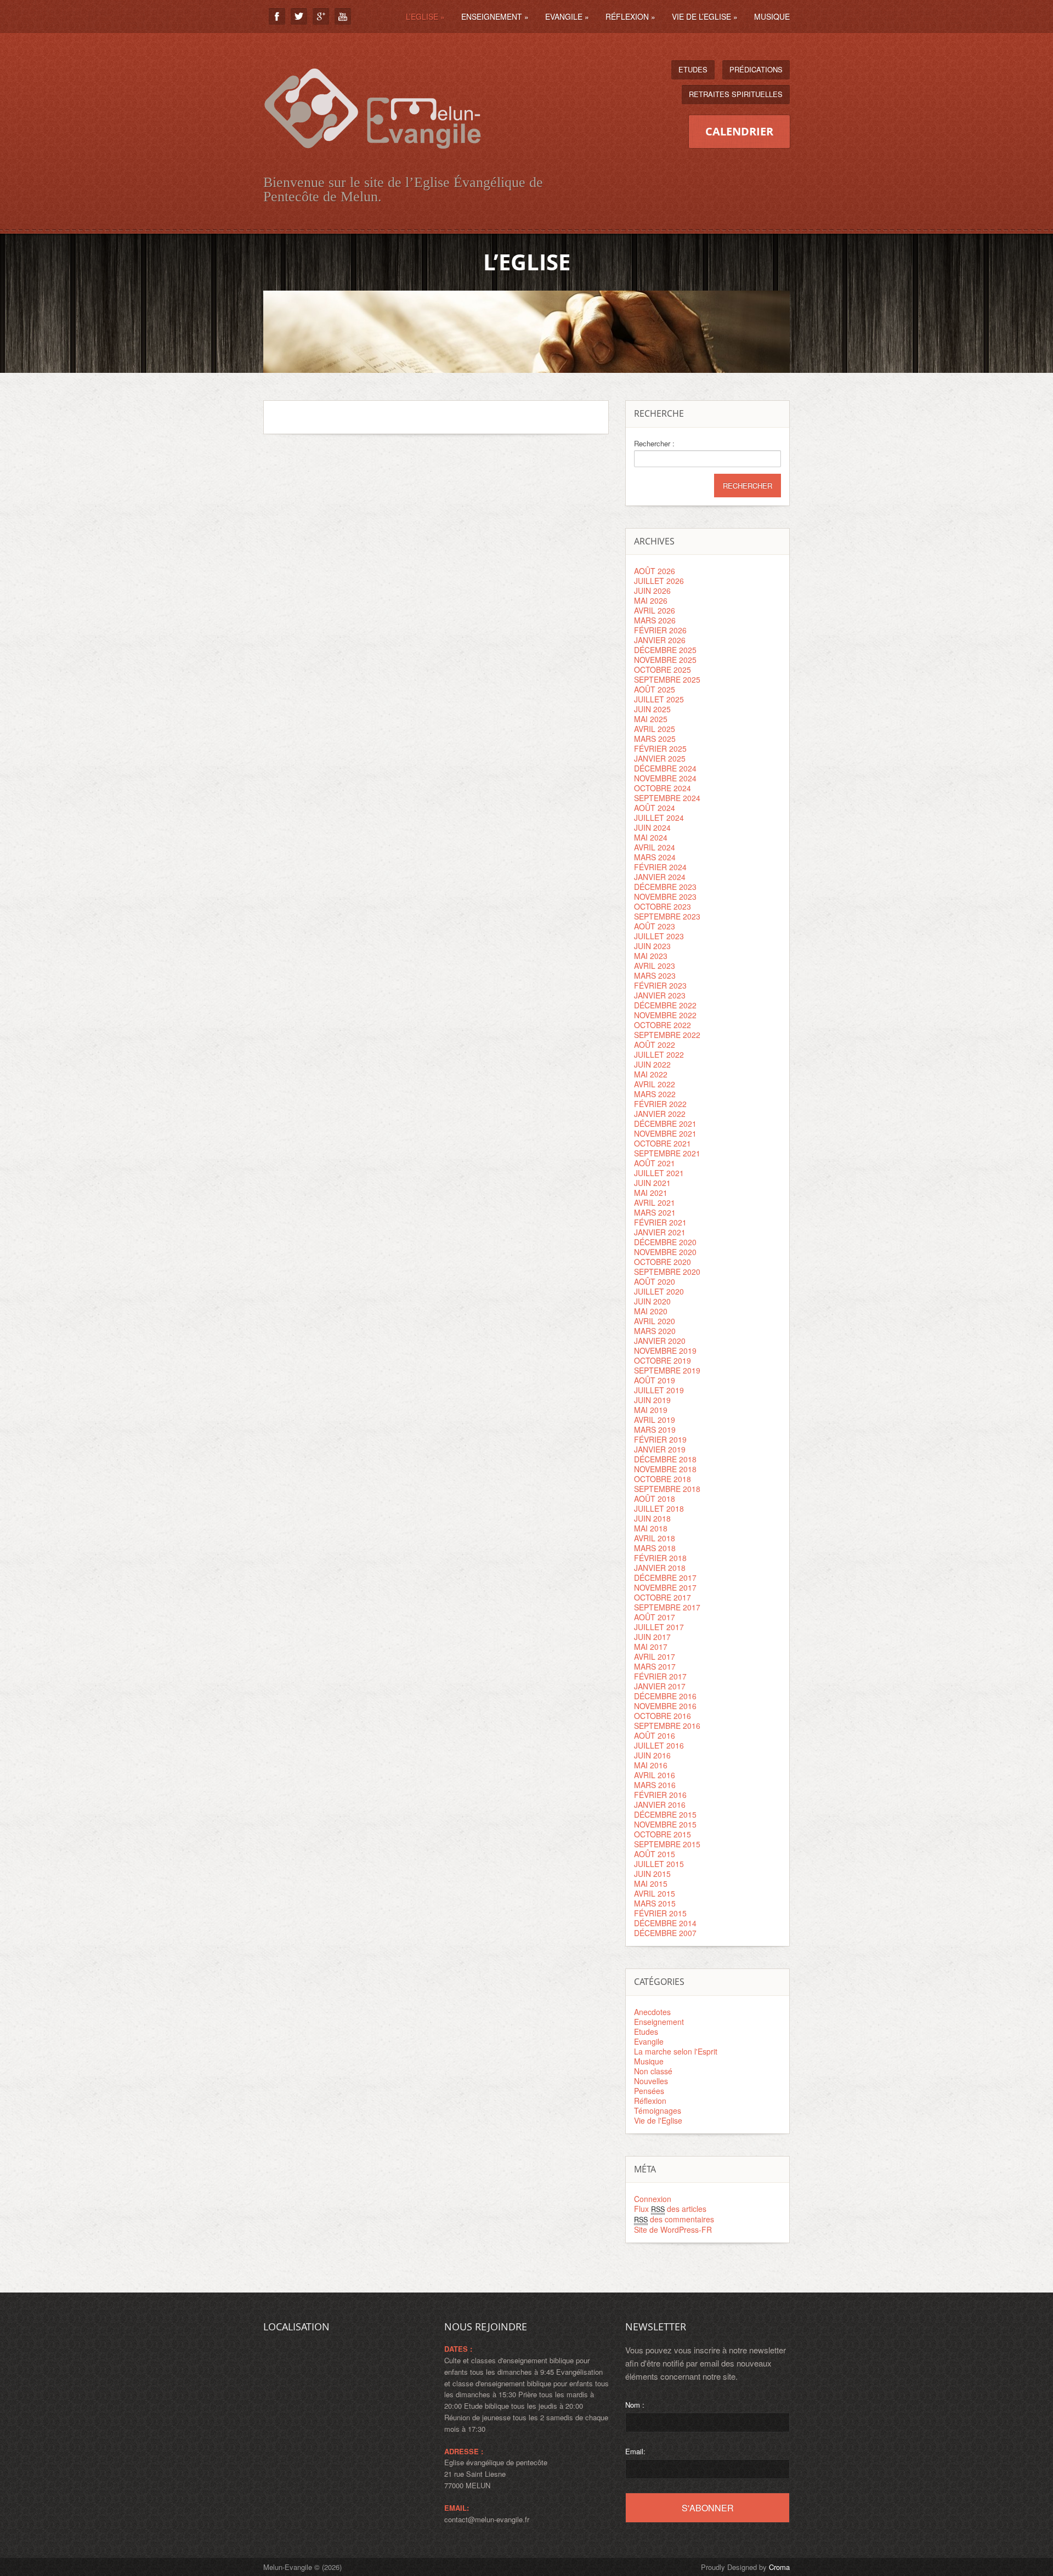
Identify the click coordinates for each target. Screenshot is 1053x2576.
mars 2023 (655, 975)
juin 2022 (652, 1064)
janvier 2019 (660, 1449)
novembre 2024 (665, 778)
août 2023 (655, 926)
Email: (635, 2451)
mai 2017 (651, 1647)
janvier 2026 (660, 640)
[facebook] (277, 16)
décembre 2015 (665, 1814)
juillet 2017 (659, 1627)
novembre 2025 (665, 660)
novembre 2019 (665, 1351)
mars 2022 (655, 1094)
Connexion (653, 2199)
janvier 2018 (660, 1568)
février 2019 (660, 1439)
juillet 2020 (659, 1291)
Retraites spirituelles (736, 94)
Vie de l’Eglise (705, 16)
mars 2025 (655, 739)
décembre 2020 (665, 1242)
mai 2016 (651, 1765)
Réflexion (630, 16)
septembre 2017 (667, 1607)
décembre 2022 (665, 1005)
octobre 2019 (663, 1360)
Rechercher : (654, 444)
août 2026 (655, 571)
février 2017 (660, 1676)
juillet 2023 (659, 936)
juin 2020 (652, 1301)
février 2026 (660, 630)
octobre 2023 (663, 906)
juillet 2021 (659, 1173)
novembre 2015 (665, 1824)
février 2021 (660, 1222)
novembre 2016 (665, 1706)
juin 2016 (652, 1755)
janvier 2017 (660, 1686)
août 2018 (655, 1499)
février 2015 (660, 1913)
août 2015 (655, 1854)
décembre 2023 (665, 887)
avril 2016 (655, 1775)
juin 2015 (652, 1874)
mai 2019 (651, 1410)
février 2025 (660, 748)
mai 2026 (651, 600)
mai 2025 (651, 719)
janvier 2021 (660, 1232)
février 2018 (660, 1558)
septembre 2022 (667, 1035)
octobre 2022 (663, 1025)
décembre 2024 (665, 768)
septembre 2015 (667, 1844)
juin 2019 (652, 1400)
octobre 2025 (663, 669)
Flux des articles (670, 2209)
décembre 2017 (665, 1578)
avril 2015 (655, 1893)
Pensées (649, 2091)
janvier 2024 (660, 877)
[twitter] (299, 16)
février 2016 (660, 1795)
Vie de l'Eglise (658, 2120)
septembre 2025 (667, 679)
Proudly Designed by (745, 2567)
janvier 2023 (660, 995)
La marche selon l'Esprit (676, 2051)
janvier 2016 (660, 1805)
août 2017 (655, 1617)
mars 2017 (655, 1666)
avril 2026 (655, 610)
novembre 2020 (665, 1252)
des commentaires (674, 2219)
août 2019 (655, 1380)
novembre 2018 (665, 1469)
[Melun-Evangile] (373, 161)
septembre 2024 (667, 798)
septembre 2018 (667, 1489)
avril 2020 (655, 1321)
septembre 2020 (667, 1272)
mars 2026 (655, 620)
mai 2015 (651, 1883)
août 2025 (655, 689)
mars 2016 (655, 1785)
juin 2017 (652, 1637)
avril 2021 (655, 1202)
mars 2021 (655, 1212)
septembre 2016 (667, 1726)
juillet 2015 (659, 1864)
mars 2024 (655, 857)
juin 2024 (652, 827)
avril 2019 (655, 1420)
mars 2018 (655, 1548)
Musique (772, 16)
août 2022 (655, 1045)
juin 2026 (652, 591)
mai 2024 (651, 837)
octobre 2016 (663, 1716)
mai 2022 (651, 1074)
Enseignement (495, 16)
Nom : (635, 2405)
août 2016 (655, 1735)
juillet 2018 (659, 1508)
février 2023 (660, 985)
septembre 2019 (667, 1370)
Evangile (567, 16)
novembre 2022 (665, 1015)
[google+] (321, 16)
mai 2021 (651, 1193)
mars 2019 (655, 1429)
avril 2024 (655, 847)
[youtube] (343, 16)
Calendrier (739, 131)
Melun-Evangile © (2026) (302, 2567)
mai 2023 (651, 956)
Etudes (693, 69)
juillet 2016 (659, 1745)
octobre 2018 (663, 1479)
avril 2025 (655, 729)
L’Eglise (425, 16)
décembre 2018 (665, 1459)
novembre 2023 (665, 897)
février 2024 (660, 867)
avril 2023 (655, 966)
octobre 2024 (663, 788)
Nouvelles (651, 2081)
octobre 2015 (663, 1834)
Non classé (653, 2071)
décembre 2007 (665, 1933)
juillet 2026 (659, 581)
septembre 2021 (667, 1153)
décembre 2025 (665, 650)
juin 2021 (652, 1183)
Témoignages (658, 2110)
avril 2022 (655, 1084)
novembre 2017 (665, 1587)
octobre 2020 (663, 1262)
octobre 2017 (663, 1597)
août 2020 (655, 1281)
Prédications (756, 69)
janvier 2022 (660, 1114)
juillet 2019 (659, 1390)
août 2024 (655, 808)
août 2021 (655, 1163)
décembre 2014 (665, 1923)
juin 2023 (652, 946)
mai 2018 (651, 1528)
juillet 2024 (659, 818)
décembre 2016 (665, 1696)
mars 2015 (655, 1903)
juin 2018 (652, 1518)
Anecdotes (652, 2012)
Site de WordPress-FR (673, 2229)
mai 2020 (651, 1311)
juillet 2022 (659, 1054)
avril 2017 (655, 1656)
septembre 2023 (667, 916)
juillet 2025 (659, 699)
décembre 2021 (665, 1124)
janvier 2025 (660, 758)
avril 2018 (655, 1538)
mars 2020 (655, 1331)
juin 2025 (652, 709)
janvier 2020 (660, 1341)
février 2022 (660, 1104)
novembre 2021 (665, 1133)
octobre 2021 (663, 1143)
